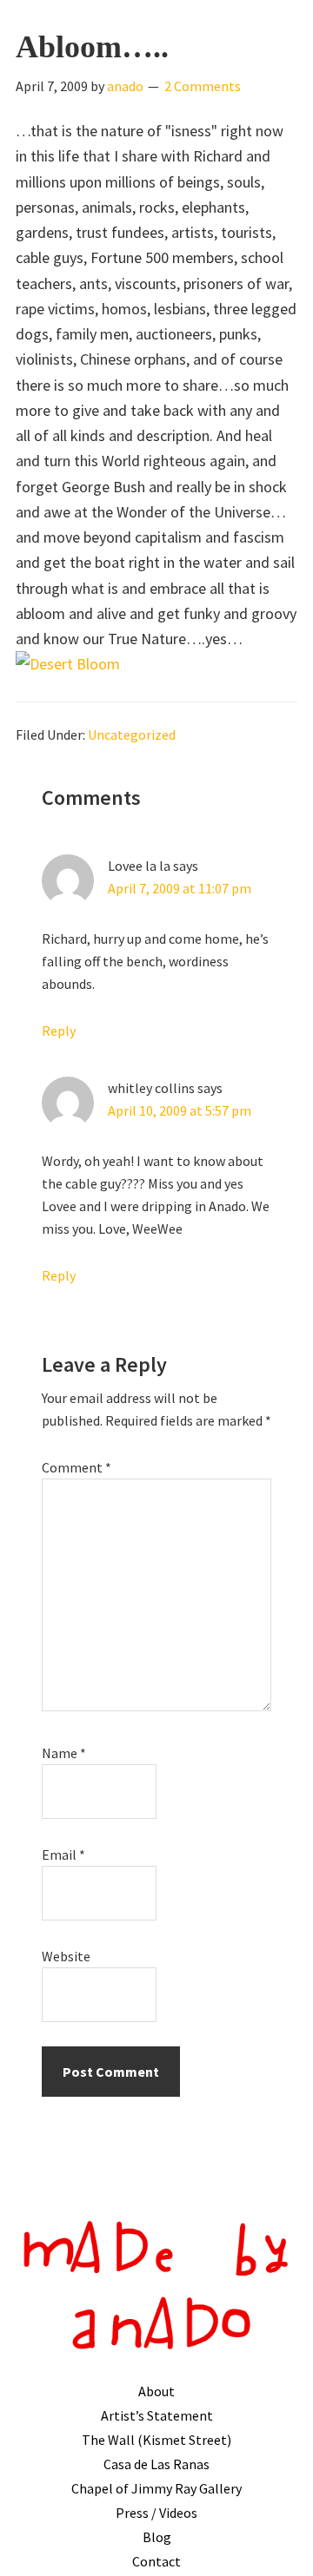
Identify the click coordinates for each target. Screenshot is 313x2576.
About (156, 2391)
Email (63, 1855)
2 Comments (203, 86)
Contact (156, 2561)
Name (64, 1753)
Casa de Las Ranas (156, 2464)
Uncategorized (132, 735)
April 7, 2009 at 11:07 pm (180, 888)
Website (66, 1956)
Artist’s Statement (157, 2415)
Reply (59, 1031)
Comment (77, 1467)
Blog (157, 2537)
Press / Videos (156, 2513)
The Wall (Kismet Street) (156, 2440)
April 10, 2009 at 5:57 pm (180, 1110)
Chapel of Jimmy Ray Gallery (156, 2488)
